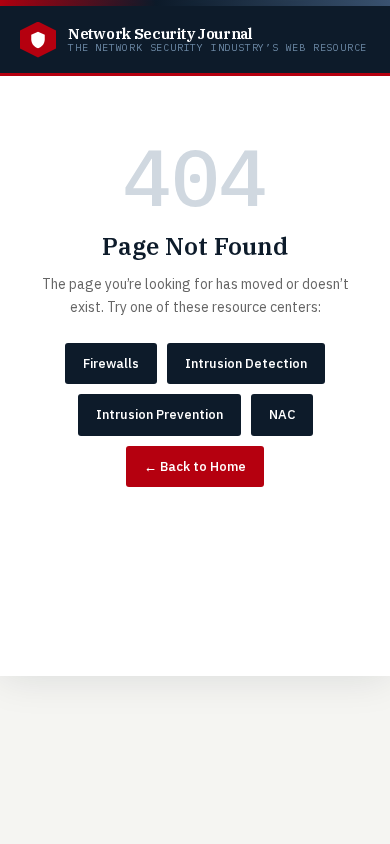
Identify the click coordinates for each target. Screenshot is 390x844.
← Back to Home (195, 466)
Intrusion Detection (246, 363)
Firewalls (111, 363)
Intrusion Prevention (159, 414)
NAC (282, 414)
